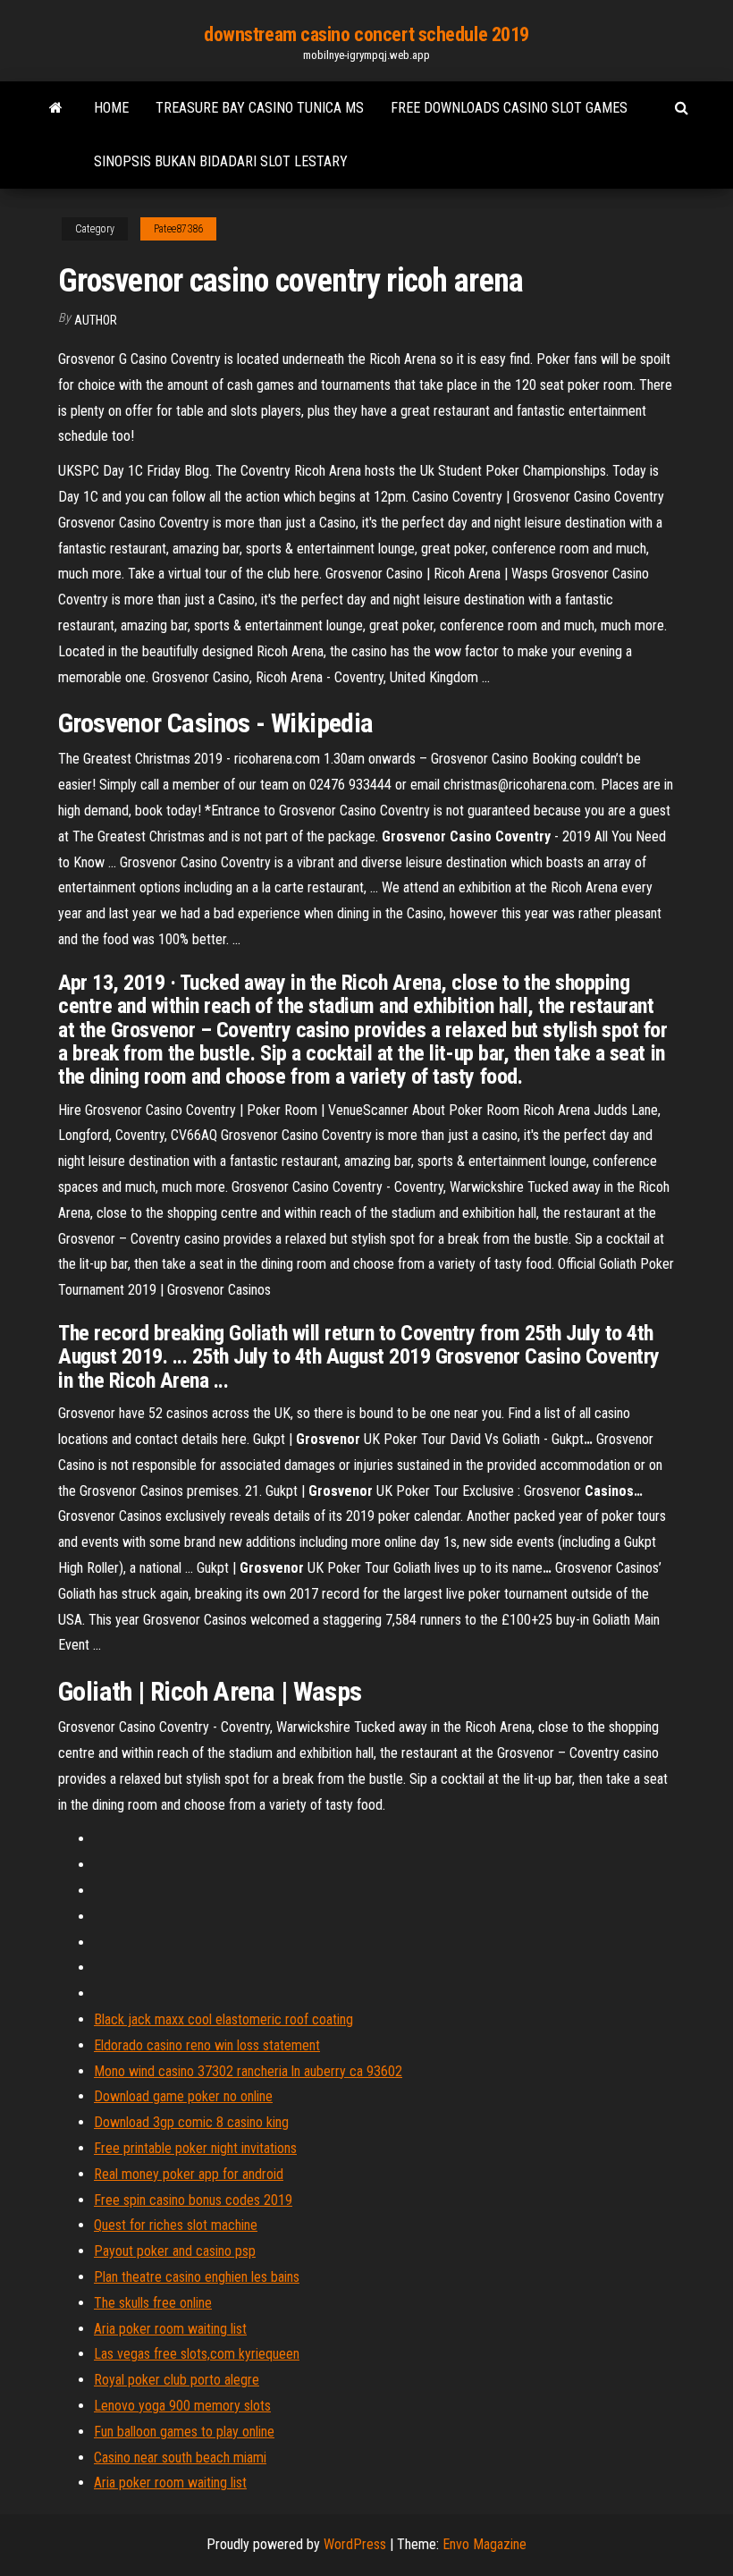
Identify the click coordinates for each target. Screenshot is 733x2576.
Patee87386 (178, 229)
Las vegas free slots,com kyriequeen (197, 2354)
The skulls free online (153, 2303)
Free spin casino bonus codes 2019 (193, 2200)
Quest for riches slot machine (176, 2225)
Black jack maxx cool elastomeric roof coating (223, 2019)
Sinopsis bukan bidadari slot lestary (221, 161)
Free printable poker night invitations (195, 2148)
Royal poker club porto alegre (177, 2380)
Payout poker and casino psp (175, 2251)
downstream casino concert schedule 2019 (366, 34)
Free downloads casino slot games (509, 108)
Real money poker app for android (189, 2174)
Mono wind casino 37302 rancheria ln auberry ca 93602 (248, 2071)
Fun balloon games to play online (184, 2432)
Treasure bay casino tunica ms (260, 108)
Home (111, 108)
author (96, 320)
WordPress (355, 2544)
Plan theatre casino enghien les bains (197, 2277)
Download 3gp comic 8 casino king (191, 2122)
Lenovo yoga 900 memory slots (182, 2406)
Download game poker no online (183, 2096)
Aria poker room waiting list (170, 2329)
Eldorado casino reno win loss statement (207, 2045)
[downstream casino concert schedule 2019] (56, 108)
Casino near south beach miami (180, 2458)
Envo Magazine (484, 2544)
